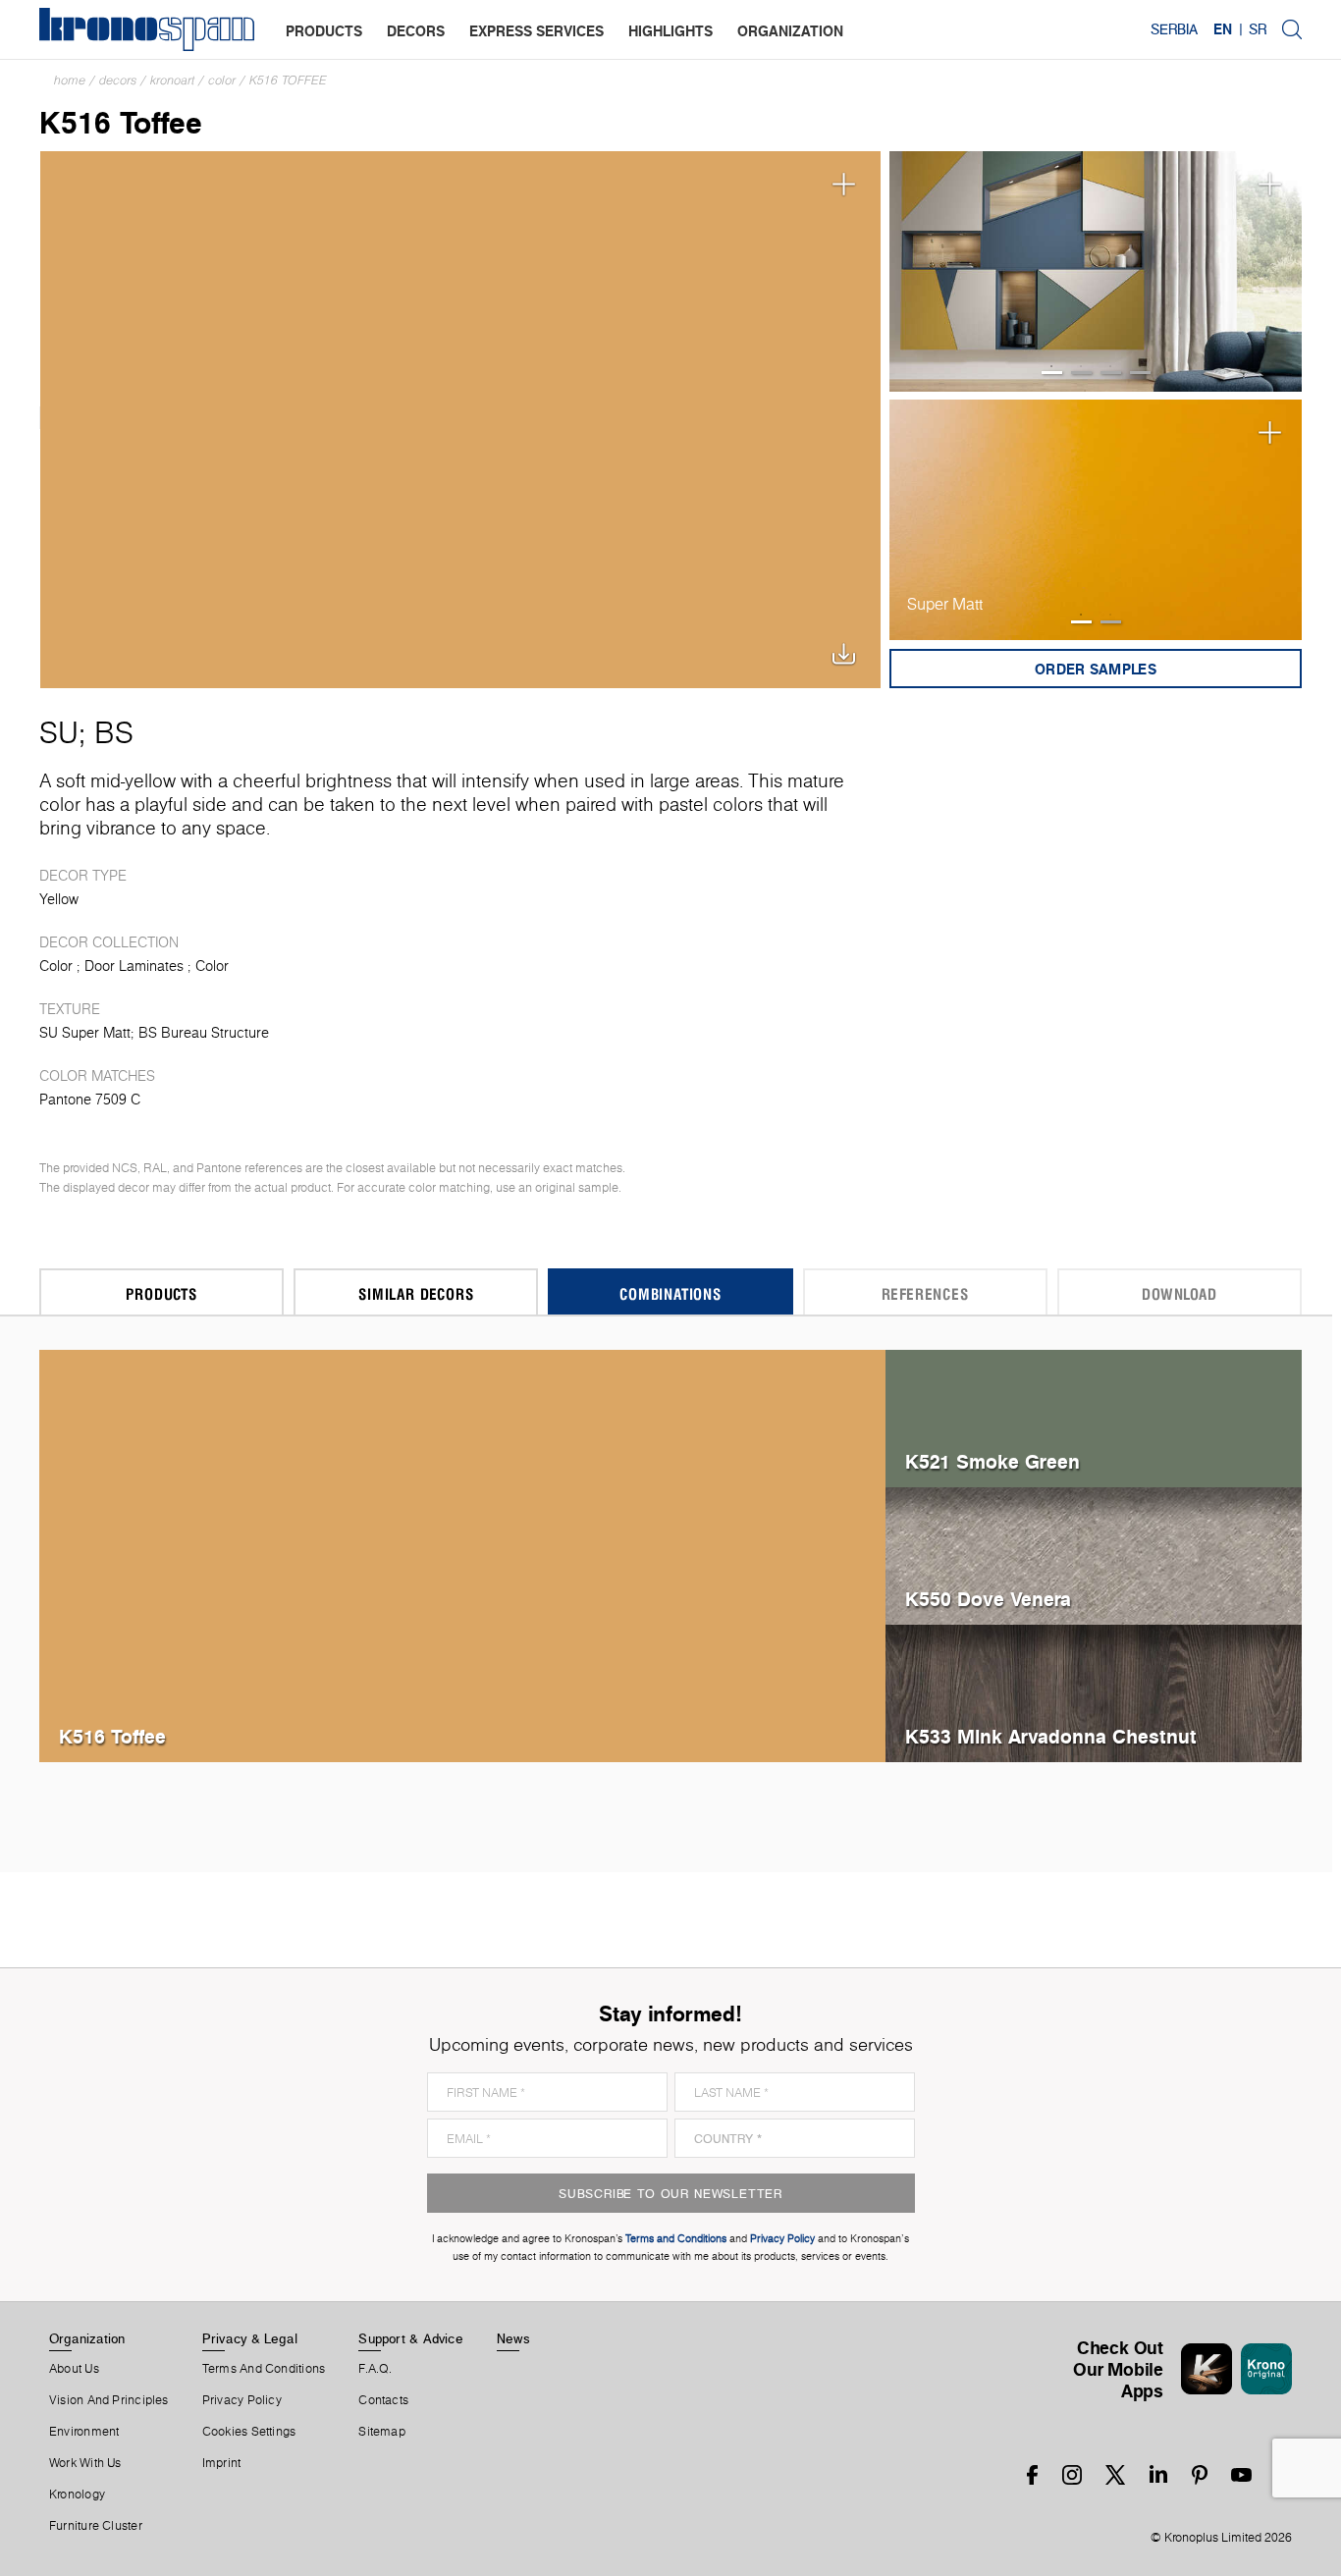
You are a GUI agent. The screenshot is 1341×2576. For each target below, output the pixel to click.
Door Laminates (134, 966)
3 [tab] (1111, 373)
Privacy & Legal (250, 2338)
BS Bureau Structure (204, 1033)
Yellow (59, 899)
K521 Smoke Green (992, 1461)
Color (222, 80)
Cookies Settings (249, 2432)
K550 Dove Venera (988, 1599)
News (513, 2338)
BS (114, 732)
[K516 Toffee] (461, 418)
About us (74, 2369)
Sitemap (382, 2432)
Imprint (222, 2463)
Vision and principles (109, 2400)
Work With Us (85, 2463)
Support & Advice (411, 2338)
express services (536, 31)
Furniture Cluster (96, 2526)
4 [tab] (1140, 373)
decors (416, 31)
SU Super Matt (85, 1033)
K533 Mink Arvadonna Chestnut (1051, 1736)
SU (59, 732)
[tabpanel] (1096, 271)
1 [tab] (1052, 373)
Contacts (383, 2400)
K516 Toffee (288, 80)
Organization (87, 2338)
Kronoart (172, 80)
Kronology (77, 2495)
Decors (118, 80)
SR (1258, 29)
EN (1223, 29)
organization (790, 31)
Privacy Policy (242, 2400)
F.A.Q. (375, 2369)
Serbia (1174, 29)
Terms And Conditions (264, 2369)
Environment (84, 2432)
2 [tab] (1081, 373)
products (324, 31)
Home (70, 80)
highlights (670, 31)
